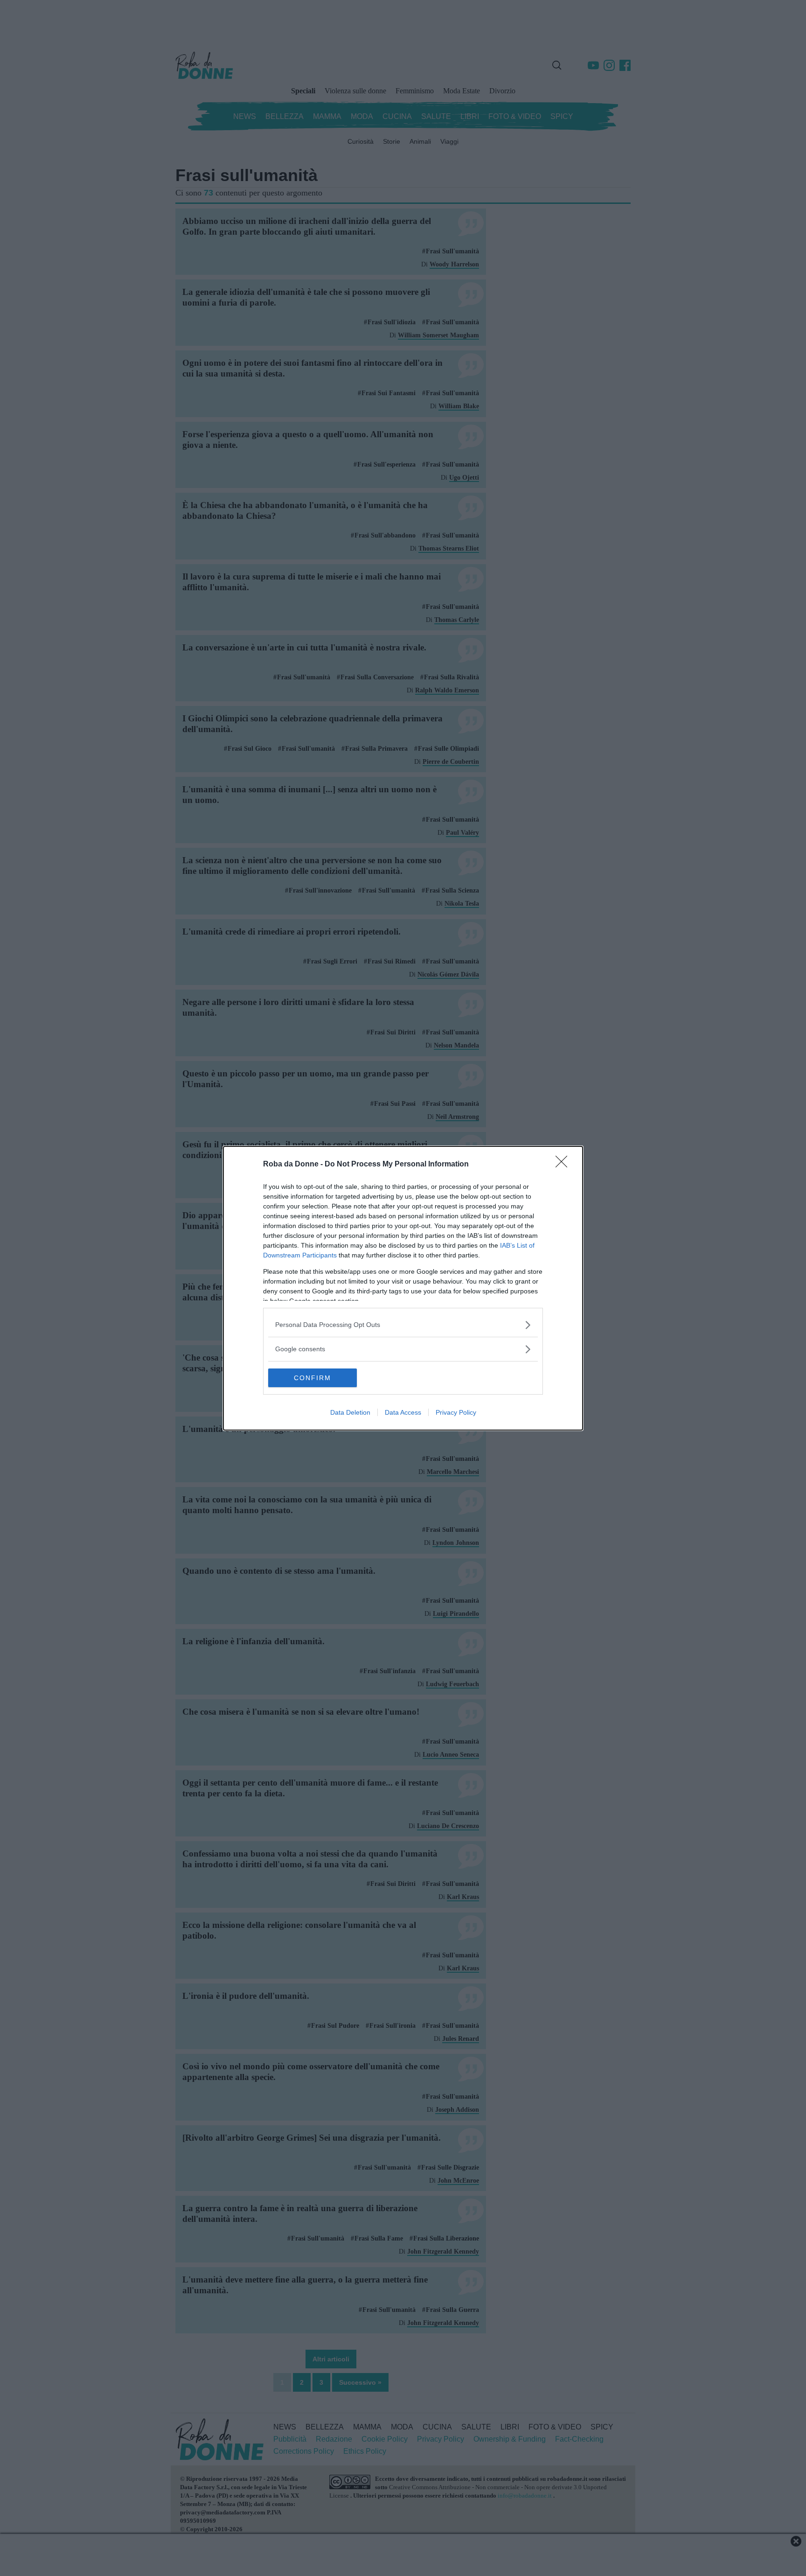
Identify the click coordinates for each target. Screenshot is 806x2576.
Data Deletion (350, 1412)
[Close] (564, 1165)
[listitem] (403, 1325)
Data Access (403, 1412)
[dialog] (403, 1288)
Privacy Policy (456, 1412)
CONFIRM (313, 1378)
